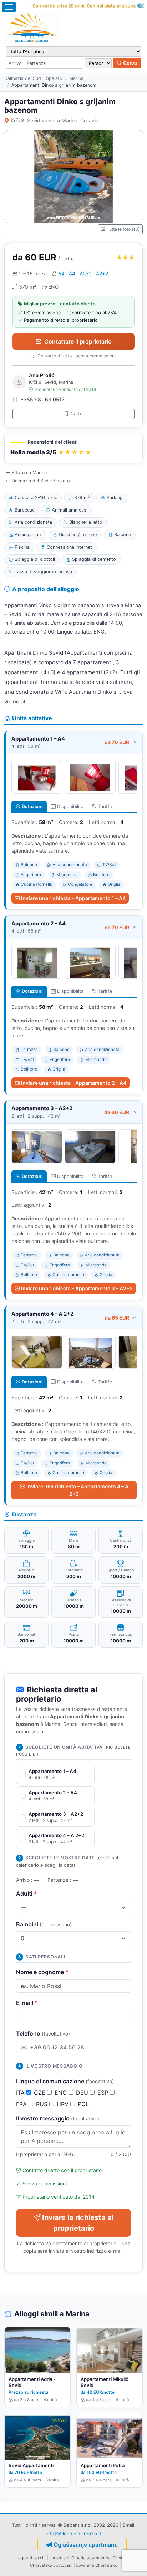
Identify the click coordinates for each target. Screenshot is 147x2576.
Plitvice (120, 2558)
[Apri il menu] (9, 7)
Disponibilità (70, 806)
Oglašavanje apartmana (86, 2545)
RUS (43, 2104)
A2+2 (86, 273)
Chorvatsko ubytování (51, 2565)
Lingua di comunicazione (65, 2081)
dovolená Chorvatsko (97, 2565)
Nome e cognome (42, 1972)
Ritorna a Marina (29, 472)
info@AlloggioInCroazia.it (73, 2534)
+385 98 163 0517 (42, 399)
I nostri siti (59, 2558)
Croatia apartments (90, 2558)
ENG (62, 2093)
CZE (40, 2093)
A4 (61, 273)
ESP (104, 2093)
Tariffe (105, 806)
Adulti (27, 1894)
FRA (22, 2104)
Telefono (43, 2033)
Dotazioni (32, 806)
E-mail (27, 2003)
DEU (83, 2093)
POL (84, 2104)
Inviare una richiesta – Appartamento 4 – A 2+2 (77, 1490)
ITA (21, 2093)
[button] (73, 448)
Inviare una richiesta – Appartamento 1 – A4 (73, 898)
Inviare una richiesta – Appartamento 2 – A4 (74, 1083)
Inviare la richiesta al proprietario (78, 2223)
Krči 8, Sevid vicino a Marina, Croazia (55, 120)
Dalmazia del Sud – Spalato (33, 78)
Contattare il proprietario (78, 341)
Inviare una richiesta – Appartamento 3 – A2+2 (77, 1288)
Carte (77, 414)
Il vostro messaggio (58, 2118)
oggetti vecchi (32, 2558)
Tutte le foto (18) (123, 229)
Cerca (130, 63)
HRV (64, 2104)
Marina (76, 78)
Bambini (44, 1924)
